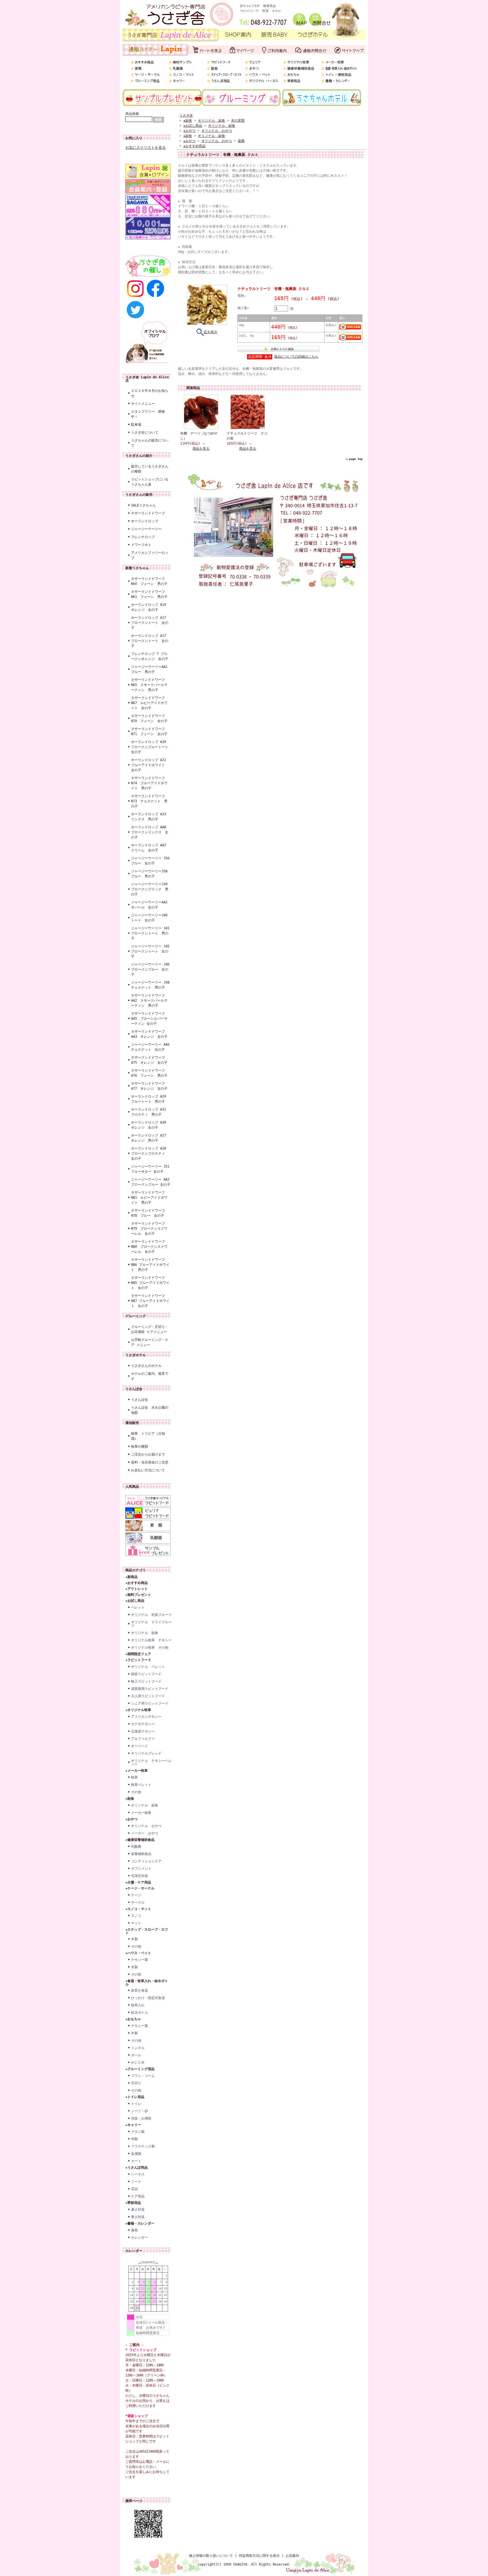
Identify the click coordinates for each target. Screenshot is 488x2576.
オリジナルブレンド (146, 1753)
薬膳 (241, 141)
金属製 (136, 2154)
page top (356, 459)
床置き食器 (140, 1991)
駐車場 (136, 425)
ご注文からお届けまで (148, 1454)
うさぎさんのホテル (146, 1366)
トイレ (136, 2104)
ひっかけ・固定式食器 (148, 1998)
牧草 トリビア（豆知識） (148, 1436)
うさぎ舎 (186, 115)
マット (136, 1923)
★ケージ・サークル (140, 1888)
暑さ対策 (138, 2210)
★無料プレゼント (138, 1595)
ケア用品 (138, 2196)
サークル (138, 1902)
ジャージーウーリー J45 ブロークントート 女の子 (151, 951)
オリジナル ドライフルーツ (151, 1624)
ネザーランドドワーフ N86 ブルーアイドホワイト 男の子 (150, 1265)
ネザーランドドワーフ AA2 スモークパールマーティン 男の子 (149, 1000)
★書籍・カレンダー (140, 2223)
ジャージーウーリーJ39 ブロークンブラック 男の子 (151, 889)
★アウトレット (137, 1589)
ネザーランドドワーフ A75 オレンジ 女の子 (149, 1060)
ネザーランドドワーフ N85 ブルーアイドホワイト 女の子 (150, 1283)
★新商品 (131, 1577)
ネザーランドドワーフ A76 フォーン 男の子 (150, 1073)
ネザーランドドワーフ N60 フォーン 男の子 (149, 581)
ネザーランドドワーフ (148, 513)
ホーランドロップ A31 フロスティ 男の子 (150, 1112)
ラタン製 (138, 2132)
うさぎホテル (136, 1355)
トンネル (138, 2048)
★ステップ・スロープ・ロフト (147, 1931)
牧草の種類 (140, 1447)
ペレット (138, 1607)
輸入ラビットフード (146, 1681)
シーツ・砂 (140, 2111)
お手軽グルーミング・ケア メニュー (150, 1342)
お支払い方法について (148, 1470)
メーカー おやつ (145, 1833)
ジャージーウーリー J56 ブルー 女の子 (151, 861)
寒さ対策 (138, 2217)
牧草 (134, 1777)
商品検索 (132, 114)
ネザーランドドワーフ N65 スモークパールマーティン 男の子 (149, 685)
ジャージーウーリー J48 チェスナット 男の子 (151, 985)
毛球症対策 (140, 1876)
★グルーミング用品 (140, 2069)
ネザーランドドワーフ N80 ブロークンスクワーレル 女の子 (149, 1247)
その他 (136, 1792)
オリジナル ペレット (148, 1667)
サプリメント (141, 1869)
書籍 (134, 2230)
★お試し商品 (135, 1601)
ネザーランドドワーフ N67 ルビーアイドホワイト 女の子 (149, 703)
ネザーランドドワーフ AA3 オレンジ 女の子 (149, 1034)
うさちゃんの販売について (150, 443)
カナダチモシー (143, 1724)
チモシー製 (140, 1960)
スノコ (136, 1916)
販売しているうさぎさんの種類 (150, 469)
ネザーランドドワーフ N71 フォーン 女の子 (149, 731)
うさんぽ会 (134, 1389)
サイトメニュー (143, 404)
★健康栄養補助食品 (140, 1840)
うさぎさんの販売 (139, 495)
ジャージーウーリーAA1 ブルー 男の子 (151, 669)
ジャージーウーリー (146, 529)
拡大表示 (210, 332)
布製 (134, 2139)
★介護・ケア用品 (138, 1882)
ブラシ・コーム (143, 2076)
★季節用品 (133, 2203)
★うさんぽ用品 (137, 2168)
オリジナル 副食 (145, 1633)
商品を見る (201, 449)
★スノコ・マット (138, 1909)
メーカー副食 (141, 1813)
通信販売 (132, 1423)
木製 (134, 1939)
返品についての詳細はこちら (296, 357)
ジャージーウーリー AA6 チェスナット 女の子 (151, 1047)
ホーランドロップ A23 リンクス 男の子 (150, 817)
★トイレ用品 (135, 2097)
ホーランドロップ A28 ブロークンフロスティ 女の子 (150, 1153)
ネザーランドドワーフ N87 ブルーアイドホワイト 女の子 (150, 1301)
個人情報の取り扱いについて (211, 2556)
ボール (136, 2055)
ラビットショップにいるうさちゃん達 (150, 482)
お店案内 (292, 2556)
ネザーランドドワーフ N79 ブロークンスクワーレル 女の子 (149, 1229)
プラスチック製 (143, 2146)
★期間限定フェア (138, 1654)
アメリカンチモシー (146, 1717)
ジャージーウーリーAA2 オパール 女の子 (151, 905)
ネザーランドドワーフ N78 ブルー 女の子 (148, 1213)
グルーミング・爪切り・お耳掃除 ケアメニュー (150, 1329)
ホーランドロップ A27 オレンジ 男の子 (150, 1138)
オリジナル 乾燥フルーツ (151, 1615)
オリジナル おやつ (146, 1826)
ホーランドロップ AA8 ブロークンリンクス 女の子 (150, 832)
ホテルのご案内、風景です (150, 1376)
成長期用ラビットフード (150, 1689)
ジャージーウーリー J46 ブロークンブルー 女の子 (151, 969)
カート (136, 2161)
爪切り (136, 2083)
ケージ (136, 1895)
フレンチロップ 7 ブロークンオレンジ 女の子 (150, 656)
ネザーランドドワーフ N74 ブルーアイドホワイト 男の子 (149, 783)
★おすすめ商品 (137, 1583)
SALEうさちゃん (143, 505)
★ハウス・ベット (138, 1953)
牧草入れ (138, 2005)
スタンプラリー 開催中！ (148, 414)
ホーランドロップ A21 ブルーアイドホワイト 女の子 (150, 765)
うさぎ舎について (145, 432)
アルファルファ (143, 1739)
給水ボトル (140, 2013)
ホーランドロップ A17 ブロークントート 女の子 (150, 623)
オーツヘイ (140, 1746)
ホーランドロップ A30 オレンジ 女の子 (150, 1125)
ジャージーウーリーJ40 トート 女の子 (151, 918)
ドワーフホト (141, 545)
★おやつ (131, 1819)
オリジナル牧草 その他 (150, 1648)
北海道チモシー (143, 1731)
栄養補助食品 (141, 1854)
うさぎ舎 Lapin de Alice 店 (147, 379)
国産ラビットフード (146, 1674)
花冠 (134, 2189)
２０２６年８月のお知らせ (150, 393)
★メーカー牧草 (137, 1771)
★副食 (130, 1799)
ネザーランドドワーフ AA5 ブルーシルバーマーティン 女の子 (149, 1019)
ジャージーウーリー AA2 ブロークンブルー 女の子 (151, 1182)
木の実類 (238, 121)
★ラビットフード (138, 1660)
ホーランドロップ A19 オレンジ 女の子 (149, 607)
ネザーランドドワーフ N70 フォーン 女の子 (149, 718)
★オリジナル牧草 (138, 1710)
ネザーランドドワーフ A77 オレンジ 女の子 (150, 1086)
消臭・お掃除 (141, 2118)
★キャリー (133, 2125)
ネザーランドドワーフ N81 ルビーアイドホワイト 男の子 (149, 1198)
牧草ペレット (141, 1785)
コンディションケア (146, 1861)
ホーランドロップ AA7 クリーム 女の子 (150, 848)
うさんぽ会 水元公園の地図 (150, 1410)
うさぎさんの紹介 (139, 456)
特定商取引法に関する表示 (259, 2556)
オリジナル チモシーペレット (151, 1762)
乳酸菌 (136, 1847)
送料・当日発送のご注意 (150, 1462)
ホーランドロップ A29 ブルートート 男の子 (150, 1099)
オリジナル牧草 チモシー (151, 1640)
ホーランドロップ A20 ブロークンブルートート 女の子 (151, 747)
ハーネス (138, 2174)
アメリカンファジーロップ (150, 555)
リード (136, 2182)
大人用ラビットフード (148, 1696)
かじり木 (138, 2062)
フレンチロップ (143, 537)
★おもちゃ (133, 2019)
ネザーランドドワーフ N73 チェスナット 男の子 (149, 801)
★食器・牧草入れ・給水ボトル (147, 1983)
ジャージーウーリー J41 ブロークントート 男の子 (151, 933)
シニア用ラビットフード (150, 1703)
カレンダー (140, 2238)
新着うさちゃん (137, 568)
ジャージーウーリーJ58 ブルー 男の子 (151, 874)
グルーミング (136, 1316)
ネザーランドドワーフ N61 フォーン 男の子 (149, 594)
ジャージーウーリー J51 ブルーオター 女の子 (151, 1169)
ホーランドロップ (145, 521)
